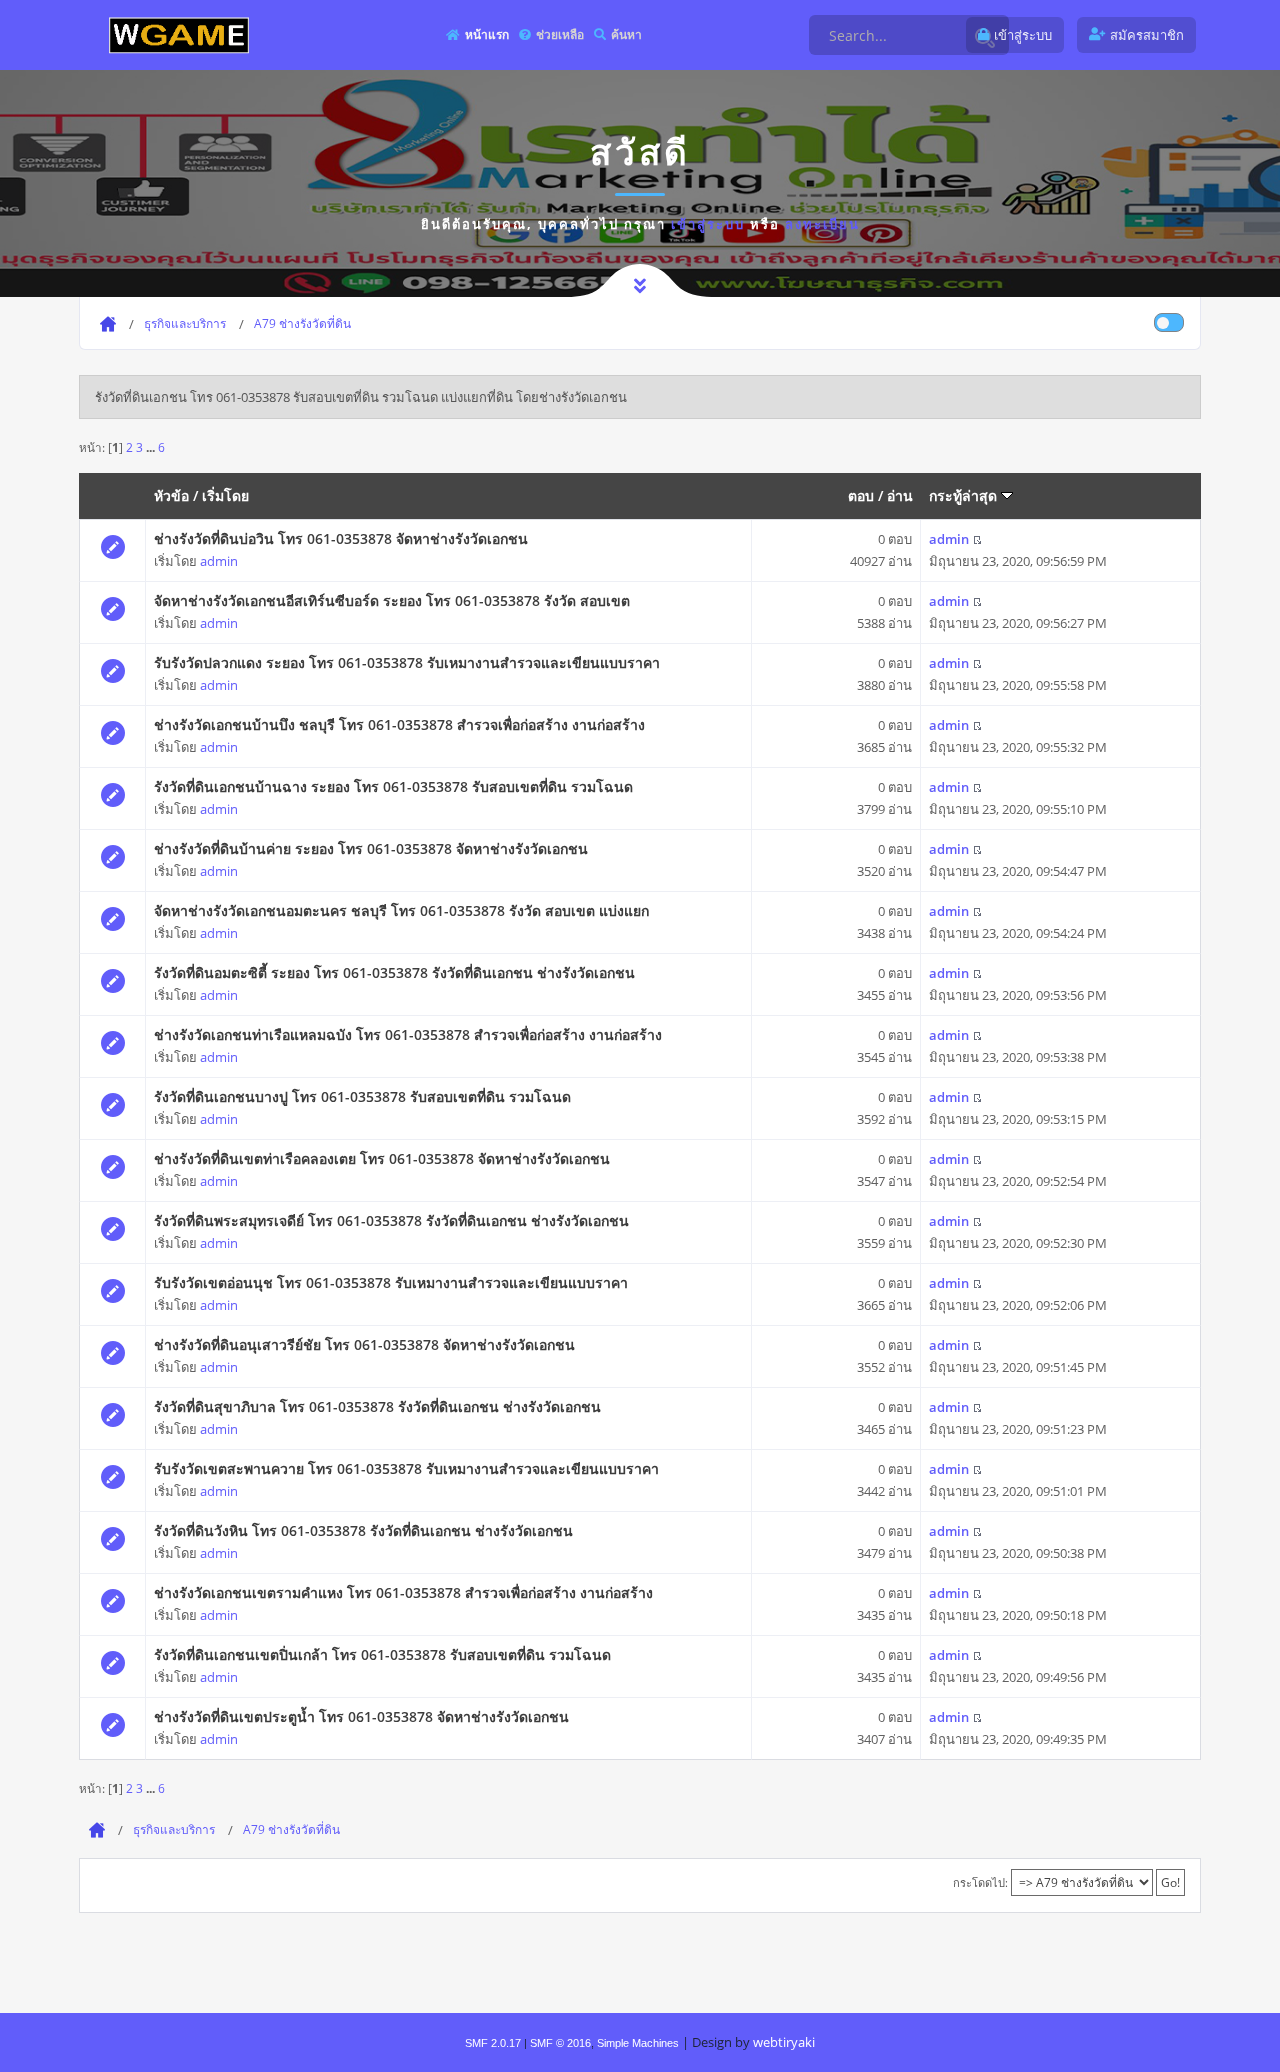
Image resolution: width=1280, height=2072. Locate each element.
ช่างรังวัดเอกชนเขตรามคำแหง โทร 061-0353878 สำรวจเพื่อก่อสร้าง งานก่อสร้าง (403, 1592)
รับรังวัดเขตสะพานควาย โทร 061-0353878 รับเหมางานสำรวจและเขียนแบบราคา (406, 1468)
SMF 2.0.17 (493, 2043)
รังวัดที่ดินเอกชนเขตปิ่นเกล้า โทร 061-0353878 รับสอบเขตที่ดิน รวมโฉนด (382, 1654)
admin (219, 561)
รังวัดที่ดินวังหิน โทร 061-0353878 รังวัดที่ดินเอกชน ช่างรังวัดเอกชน (363, 1530)
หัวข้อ (171, 495)
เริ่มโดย (225, 495)
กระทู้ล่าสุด (965, 495)
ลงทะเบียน (822, 224)
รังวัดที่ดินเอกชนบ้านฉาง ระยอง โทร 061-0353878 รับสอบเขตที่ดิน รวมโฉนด (393, 786)
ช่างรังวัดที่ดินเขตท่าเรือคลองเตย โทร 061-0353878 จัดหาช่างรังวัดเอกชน (382, 1158)
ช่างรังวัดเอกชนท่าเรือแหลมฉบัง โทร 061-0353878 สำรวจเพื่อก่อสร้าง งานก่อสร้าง (408, 1034)
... (152, 447)
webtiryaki (784, 2042)
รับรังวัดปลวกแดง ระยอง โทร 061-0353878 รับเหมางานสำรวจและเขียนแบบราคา (407, 662)
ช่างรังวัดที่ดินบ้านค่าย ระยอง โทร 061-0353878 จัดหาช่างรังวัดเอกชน (371, 848)
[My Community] (179, 34)
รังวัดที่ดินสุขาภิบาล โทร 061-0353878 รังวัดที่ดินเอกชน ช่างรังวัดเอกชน (377, 1406)
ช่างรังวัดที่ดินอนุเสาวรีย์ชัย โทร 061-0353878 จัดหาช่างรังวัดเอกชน (364, 1344)
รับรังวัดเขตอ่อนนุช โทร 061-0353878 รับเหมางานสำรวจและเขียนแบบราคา (391, 1282)
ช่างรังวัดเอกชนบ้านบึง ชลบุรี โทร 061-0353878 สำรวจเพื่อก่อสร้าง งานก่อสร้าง (399, 724)
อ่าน (900, 495)
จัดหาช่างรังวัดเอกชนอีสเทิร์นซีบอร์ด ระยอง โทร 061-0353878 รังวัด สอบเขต (392, 600)
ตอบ (861, 495)
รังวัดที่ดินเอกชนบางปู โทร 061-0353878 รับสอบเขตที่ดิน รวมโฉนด (362, 1096)
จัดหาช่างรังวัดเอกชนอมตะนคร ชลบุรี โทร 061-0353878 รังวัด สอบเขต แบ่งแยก (401, 910)
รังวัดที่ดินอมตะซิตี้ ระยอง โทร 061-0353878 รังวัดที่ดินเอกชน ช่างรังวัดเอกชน (394, 972)
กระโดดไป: (980, 1882)
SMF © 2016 (560, 2043)
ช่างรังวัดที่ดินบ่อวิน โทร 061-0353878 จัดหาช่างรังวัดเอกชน (341, 538)
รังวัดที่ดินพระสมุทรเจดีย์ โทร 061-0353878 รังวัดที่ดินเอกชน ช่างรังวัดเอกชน (391, 1220)
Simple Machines (638, 2043)
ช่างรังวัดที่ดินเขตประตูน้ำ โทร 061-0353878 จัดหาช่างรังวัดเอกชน (361, 1716)
